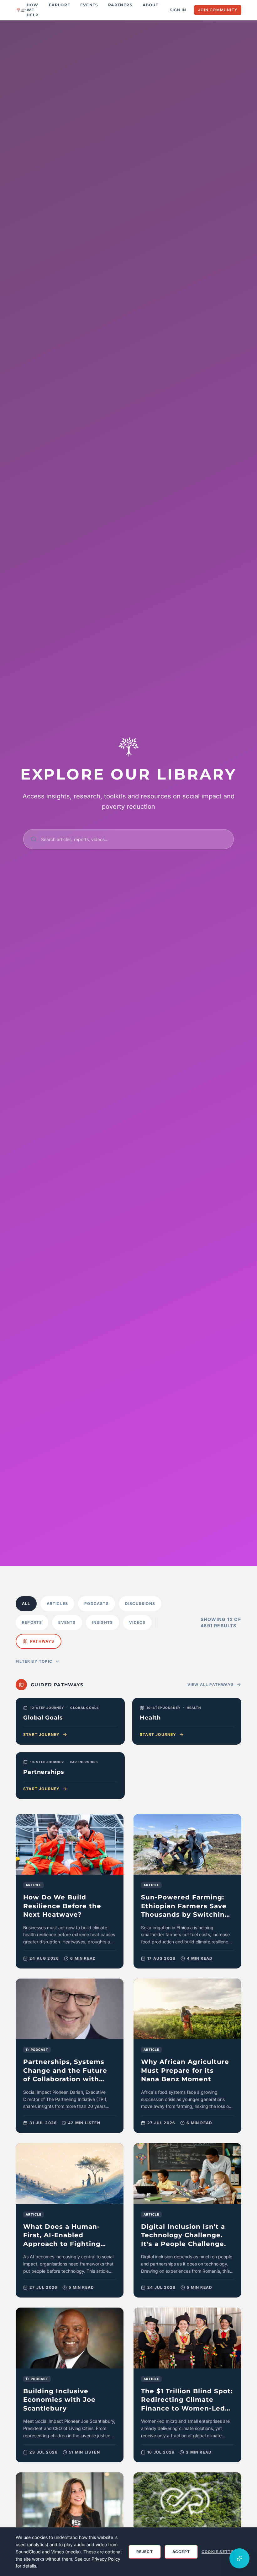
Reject (145, 2552)
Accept (181, 2552)
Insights (103, 1622)
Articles (58, 1604)
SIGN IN (178, 10)
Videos (137, 1622)
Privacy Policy (106, 2559)
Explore (60, 5)
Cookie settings (221, 2552)
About (150, 5)
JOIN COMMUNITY (218, 10)
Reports (32, 1622)
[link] (70, 1891)
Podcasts (97, 1604)
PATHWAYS (42, 1641)
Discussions (140, 1604)
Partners (120, 5)
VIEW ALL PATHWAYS (211, 1685)
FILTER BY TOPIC (34, 1661)
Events (89, 5)
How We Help (33, 10)
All (26, 1604)
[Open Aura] (239, 2558)
